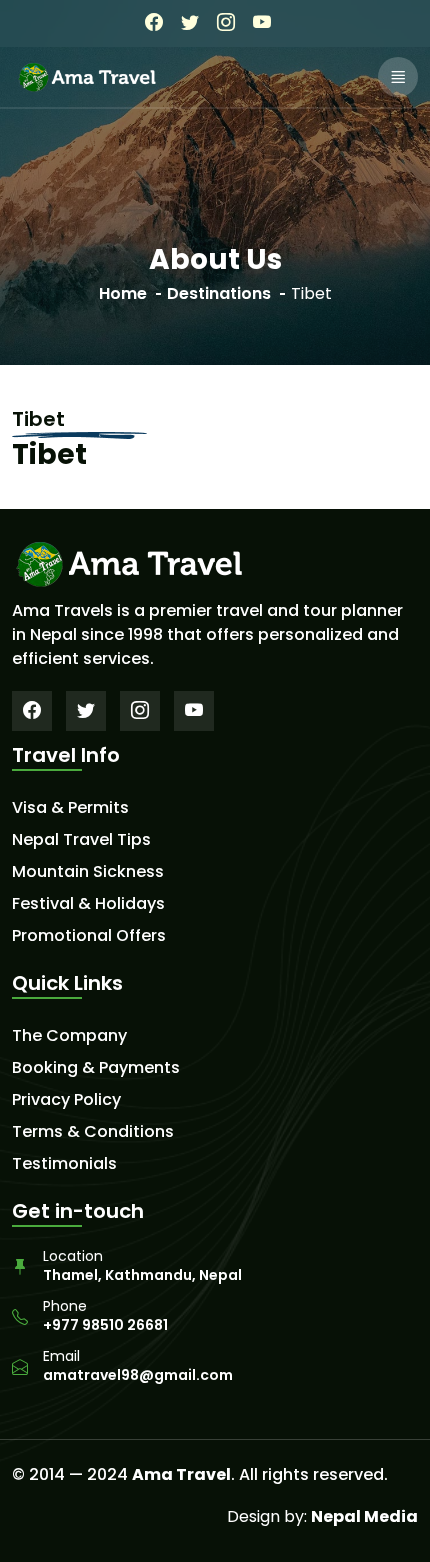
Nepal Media (364, 1516)
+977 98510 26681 (105, 1325)
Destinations (219, 294)
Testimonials (64, 1164)
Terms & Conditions (93, 1132)
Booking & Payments (96, 1068)
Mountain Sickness (88, 872)
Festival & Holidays (88, 904)
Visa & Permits (70, 808)
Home (123, 294)
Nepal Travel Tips (81, 840)
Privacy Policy (66, 1100)
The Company (69, 1036)
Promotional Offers (89, 936)
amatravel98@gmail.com (138, 1375)
